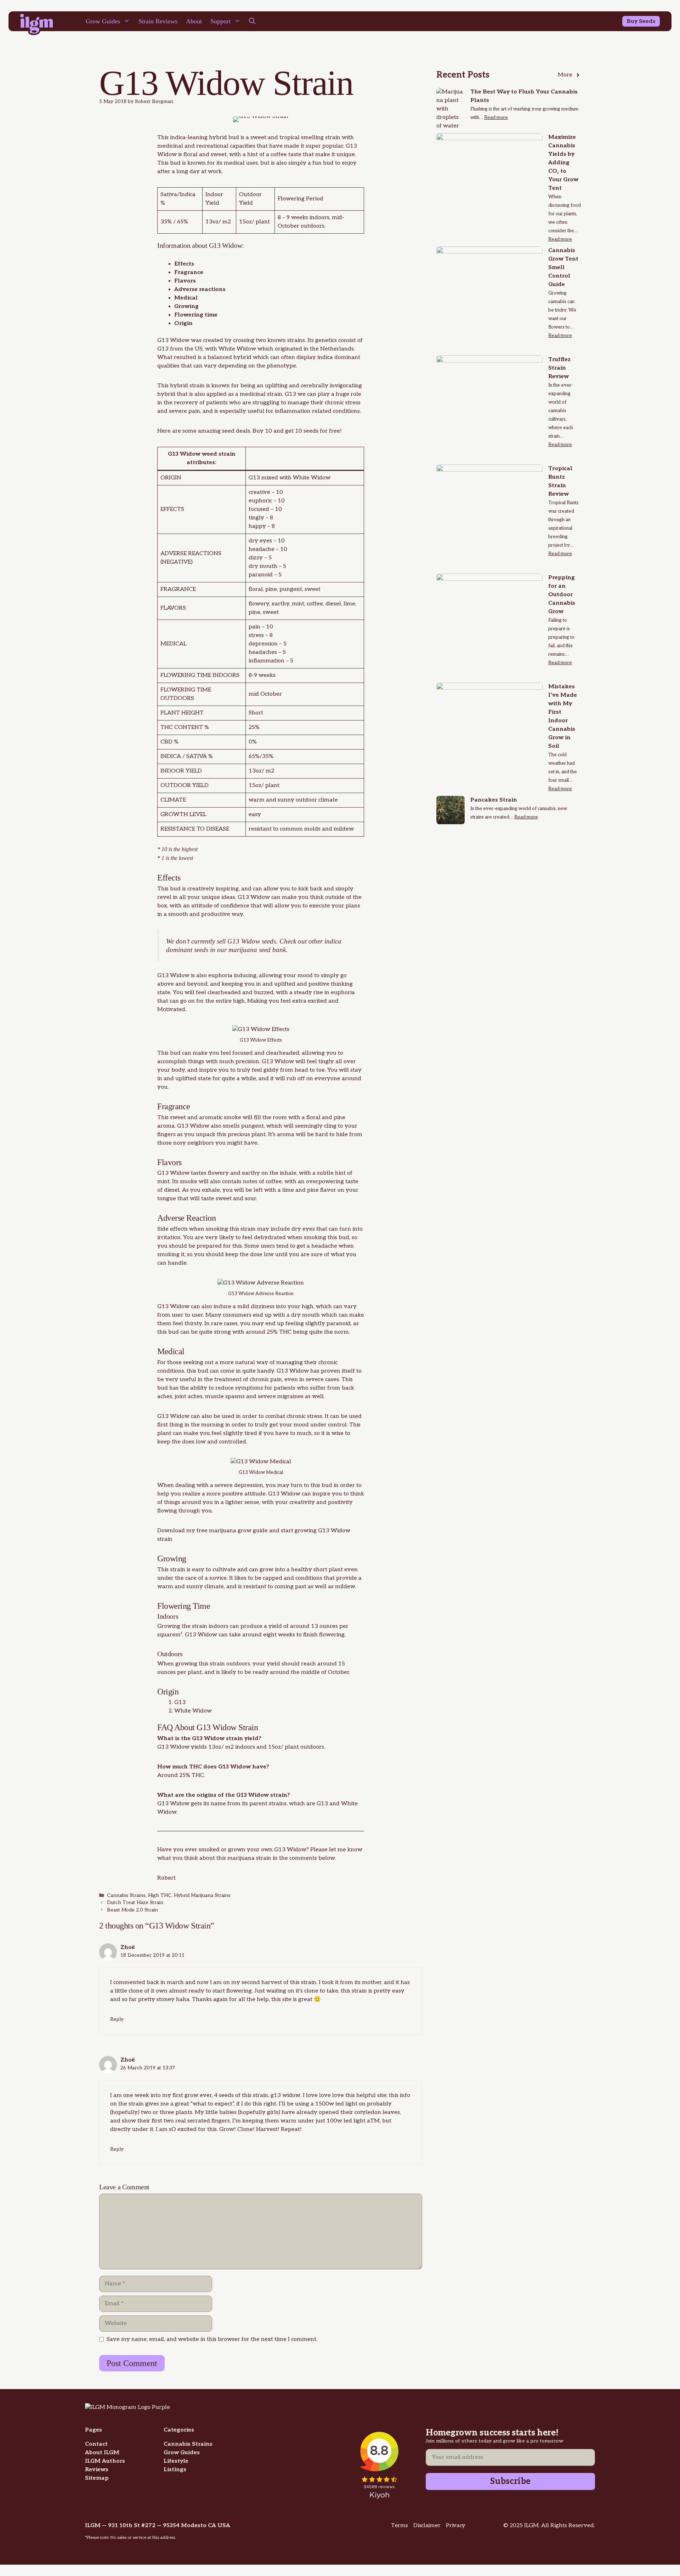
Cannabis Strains (126, 1896)
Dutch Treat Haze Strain (135, 1903)
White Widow (237, 349)
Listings (175, 2470)
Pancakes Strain (494, 800)
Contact (96, 2444)
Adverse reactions (200, 289)
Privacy (456, 2526)
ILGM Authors (105, 2461)
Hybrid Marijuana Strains (202, 1896)
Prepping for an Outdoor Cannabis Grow (562, 595)
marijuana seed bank (257, 950)
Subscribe (510, 2481)
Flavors (185, 281)
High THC (160, 1896)
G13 (163, 349)
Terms (399, 2526)
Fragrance (189, 272)
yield (275, 1626)
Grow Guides (103, 21)
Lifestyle (176, 2461)
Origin (183, 323)
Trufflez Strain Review (559, 368)
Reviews (97, 2470)
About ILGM (102, 2453)
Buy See (638, 21)
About (194, 21)
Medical (186, 298)
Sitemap (97, 2478)
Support (220, 21)
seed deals (235, 431)
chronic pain (266, 1380)
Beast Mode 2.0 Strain (132, 1910)
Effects (184, 264)
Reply (117, 2019)
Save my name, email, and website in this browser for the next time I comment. (212, 2339)
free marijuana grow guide (231, 1531)
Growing (186, 306)
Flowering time (196, 315)
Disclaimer (427, 2526)
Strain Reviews (158, 21)
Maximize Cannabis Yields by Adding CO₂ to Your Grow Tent (563, 163)
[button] (252, 21)
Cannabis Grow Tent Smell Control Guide (563, 267)
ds (652, 21)
